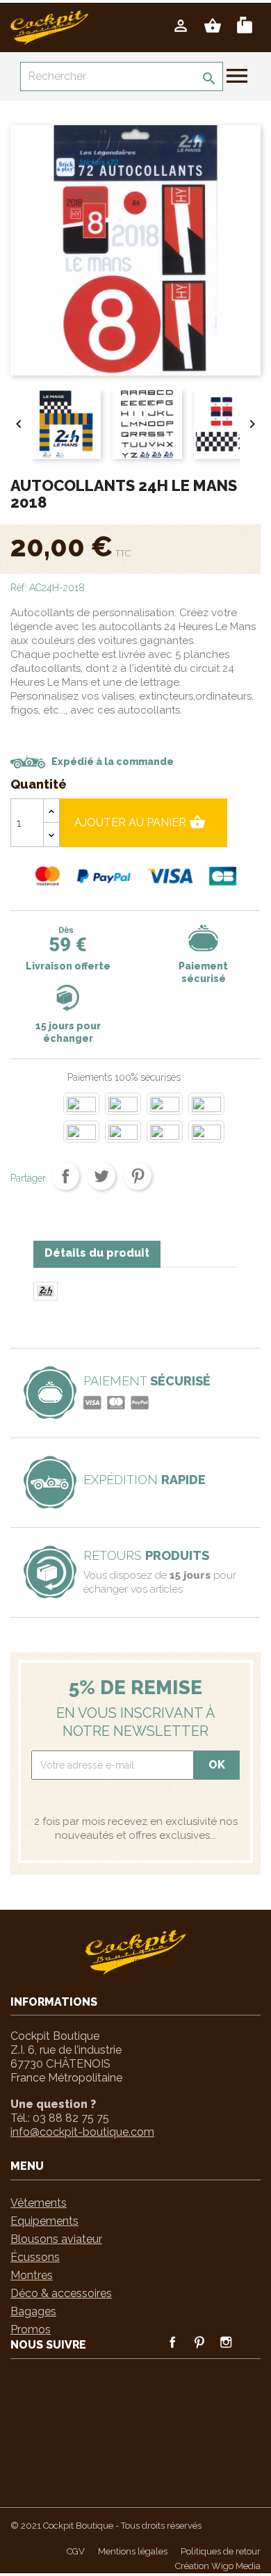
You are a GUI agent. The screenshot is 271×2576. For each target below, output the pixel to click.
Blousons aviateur (56, 2239)
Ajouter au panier (140, 822)
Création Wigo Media (218, 2566)
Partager (65, 1176)
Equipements (44, 2221)
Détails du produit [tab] (97, 1253)
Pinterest (138, 1176)
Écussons (35, 2257)
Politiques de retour (221, 2551)
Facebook (172, 2342)
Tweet (101, 1176)
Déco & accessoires (61, 2293)
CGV (76, 2551)
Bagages (33, 2311)
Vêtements (39, 2203)
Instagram (225, 2342)
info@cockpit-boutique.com (82, 2132)
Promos (31, 2329)
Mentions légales (133, 2551)
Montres (32, 2275)
